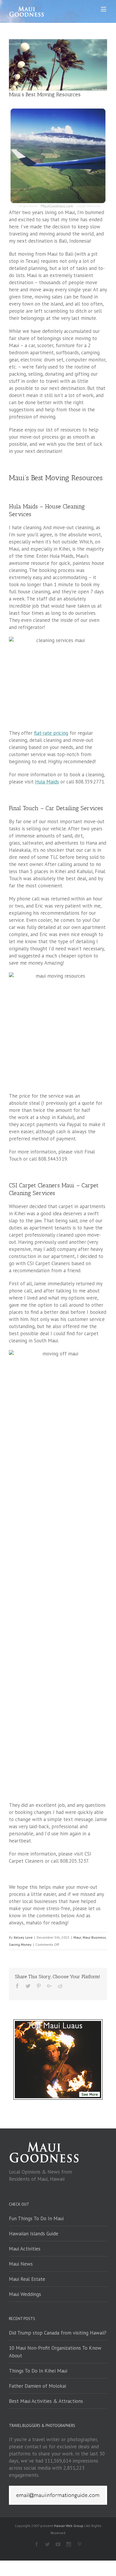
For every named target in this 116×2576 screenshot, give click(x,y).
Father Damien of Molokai (37, 2386)
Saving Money (20, 1944)
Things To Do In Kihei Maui (38, 2371)
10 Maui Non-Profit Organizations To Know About (55, 2352)
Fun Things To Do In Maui (36, 2218)
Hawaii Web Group (69, 2526)
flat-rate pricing (51, 733)
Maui (77, 1937)
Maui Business (94, 1937)
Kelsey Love (23, 1937)
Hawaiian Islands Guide (34, 2234)
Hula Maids (47, 782)
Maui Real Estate (27, 2279)
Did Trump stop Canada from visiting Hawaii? (58, 2333)
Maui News (21, 2264)
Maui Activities (25, 2249)
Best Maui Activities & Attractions (46, 2401)
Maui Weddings (25, 2294)
